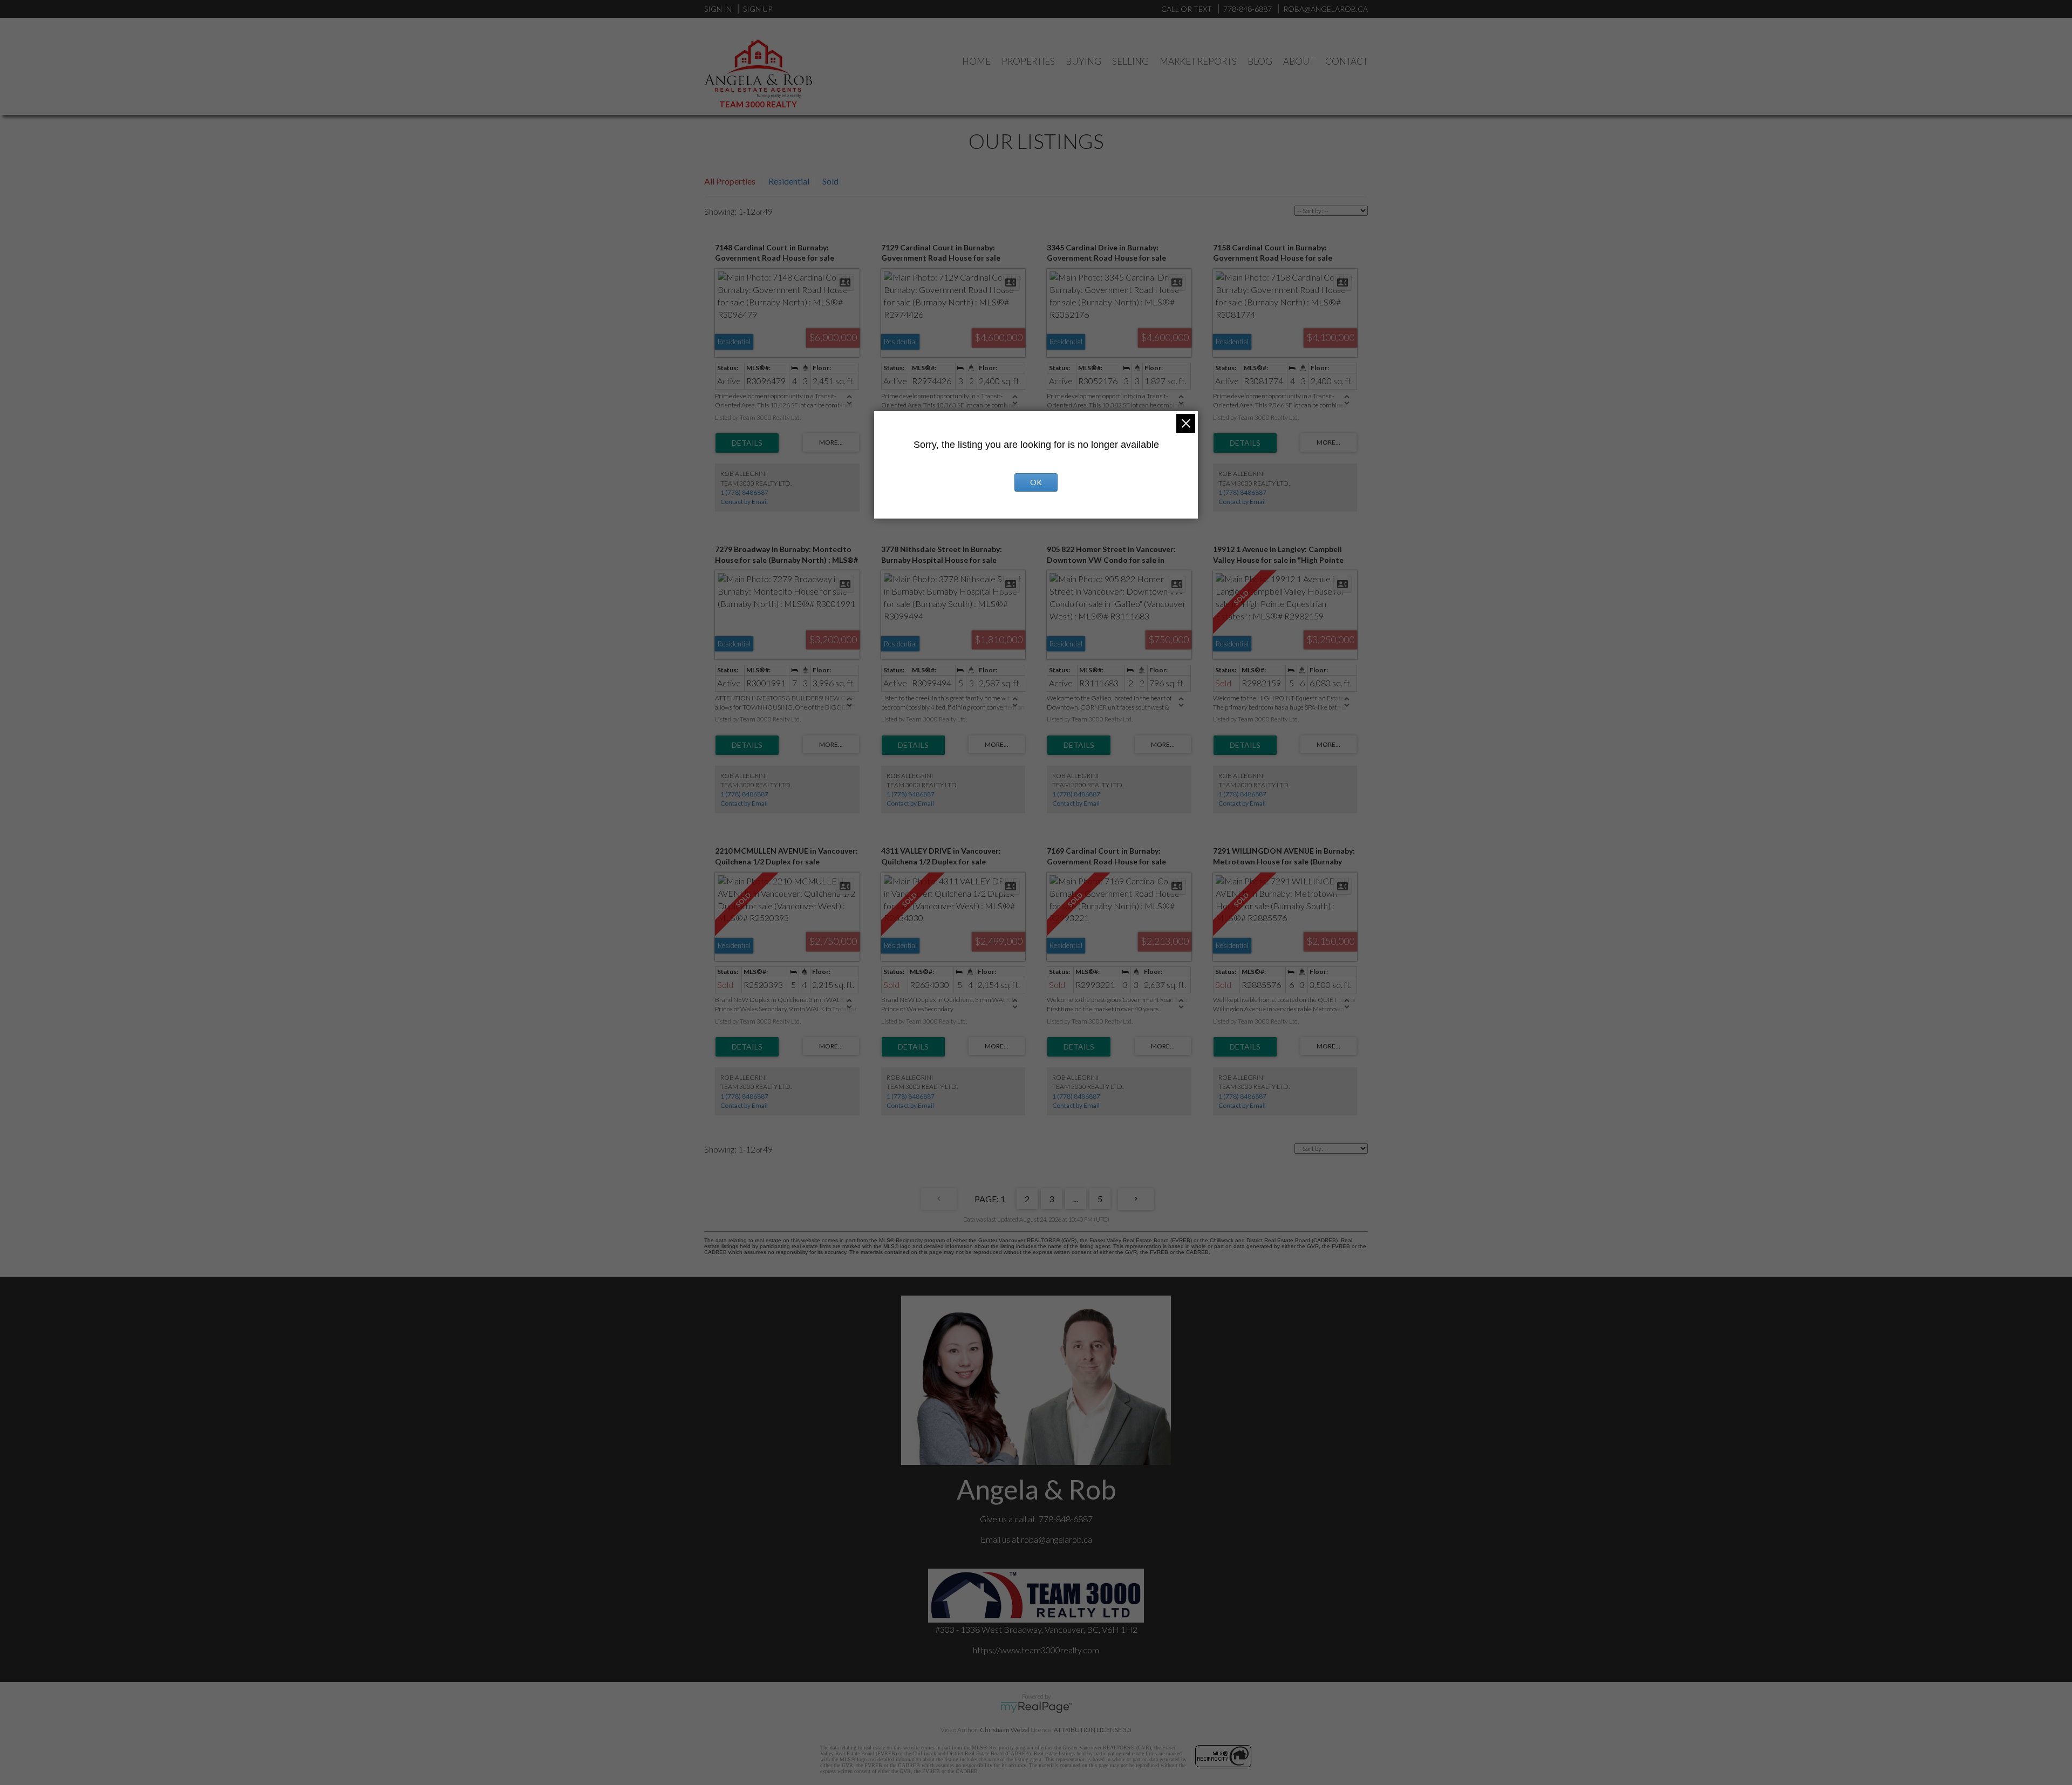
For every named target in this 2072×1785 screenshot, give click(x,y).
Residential (789, 181)
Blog (1260, 61)
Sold (830, 181)
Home (976, 61)
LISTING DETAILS (747, 443)
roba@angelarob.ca (1057, 1539)
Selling (1130, 61)
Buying (1083, 61)
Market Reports (1198, 61)
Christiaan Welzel (1005, 1730)
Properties (1028, 61)
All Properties (730, 181)
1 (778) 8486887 (744, 492)
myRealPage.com (1036, 1707)
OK (1036, 482)
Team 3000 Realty (758, 104)
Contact (1347, 61)
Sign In (718, 9)
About (1299, 61)
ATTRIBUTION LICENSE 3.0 (1093, 1730)
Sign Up (758, 9)
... (1076, 1199)
